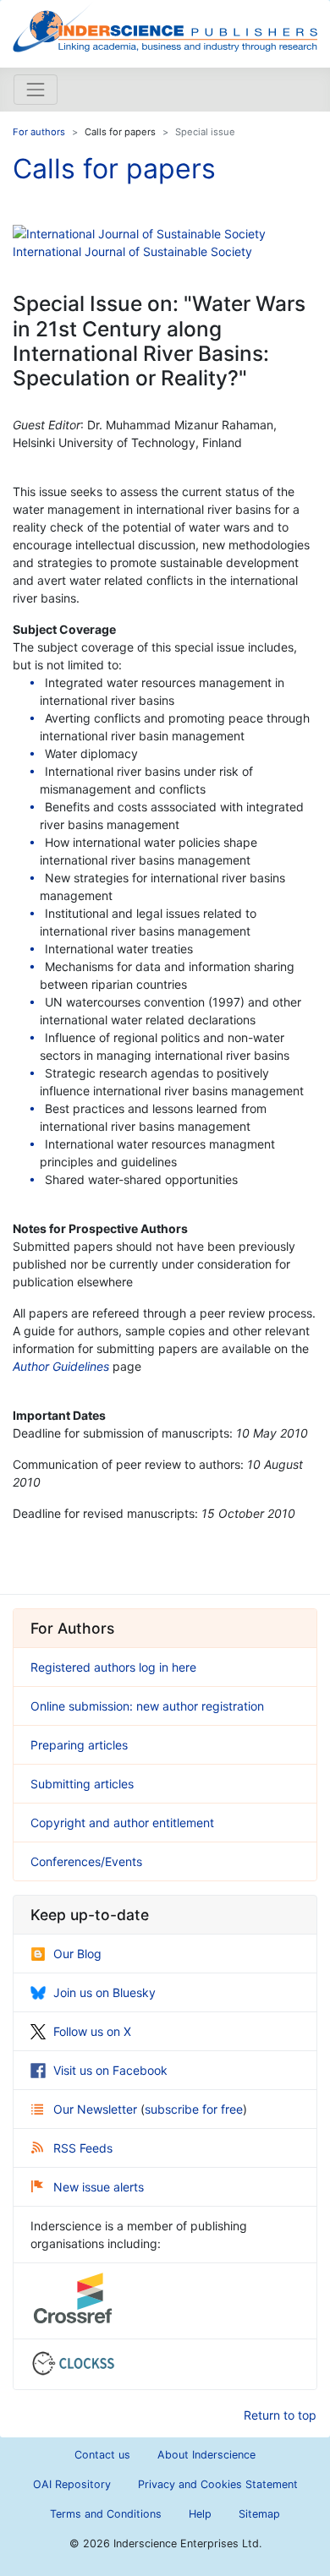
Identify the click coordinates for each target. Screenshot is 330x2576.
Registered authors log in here (113, 1667)
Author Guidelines (61, 1366)
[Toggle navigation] (36, 90)
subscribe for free (194, 2109)
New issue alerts (99, 2187)
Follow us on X (92, 2031)
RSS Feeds (83, 2148)
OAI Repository (72, 2484)
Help (200, 2514)
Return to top (280, 2415)
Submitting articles (82, 1784)
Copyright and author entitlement (122, 1823)
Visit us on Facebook (110, 2070)
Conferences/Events (86, 1861)
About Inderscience (206, 2455)
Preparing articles (79, 1745)
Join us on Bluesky (104, 1992)
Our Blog (77, 1954)
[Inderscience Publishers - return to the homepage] (165, 27)
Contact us (102, 2455)
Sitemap (259, 2514)
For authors (39, 132)
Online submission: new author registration (147, 1706)
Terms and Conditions (106, 2514)
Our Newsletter (97, 2109)
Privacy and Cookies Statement (218, 2484)
